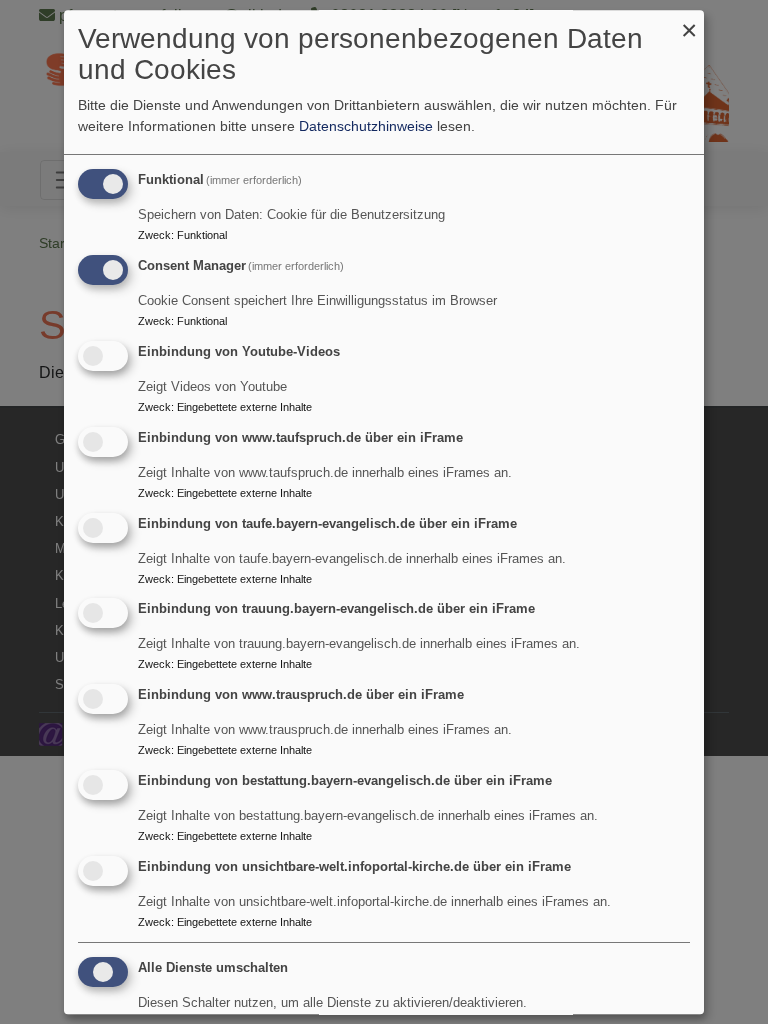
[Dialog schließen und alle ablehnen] (689, 22)
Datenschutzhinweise (366, 127)
